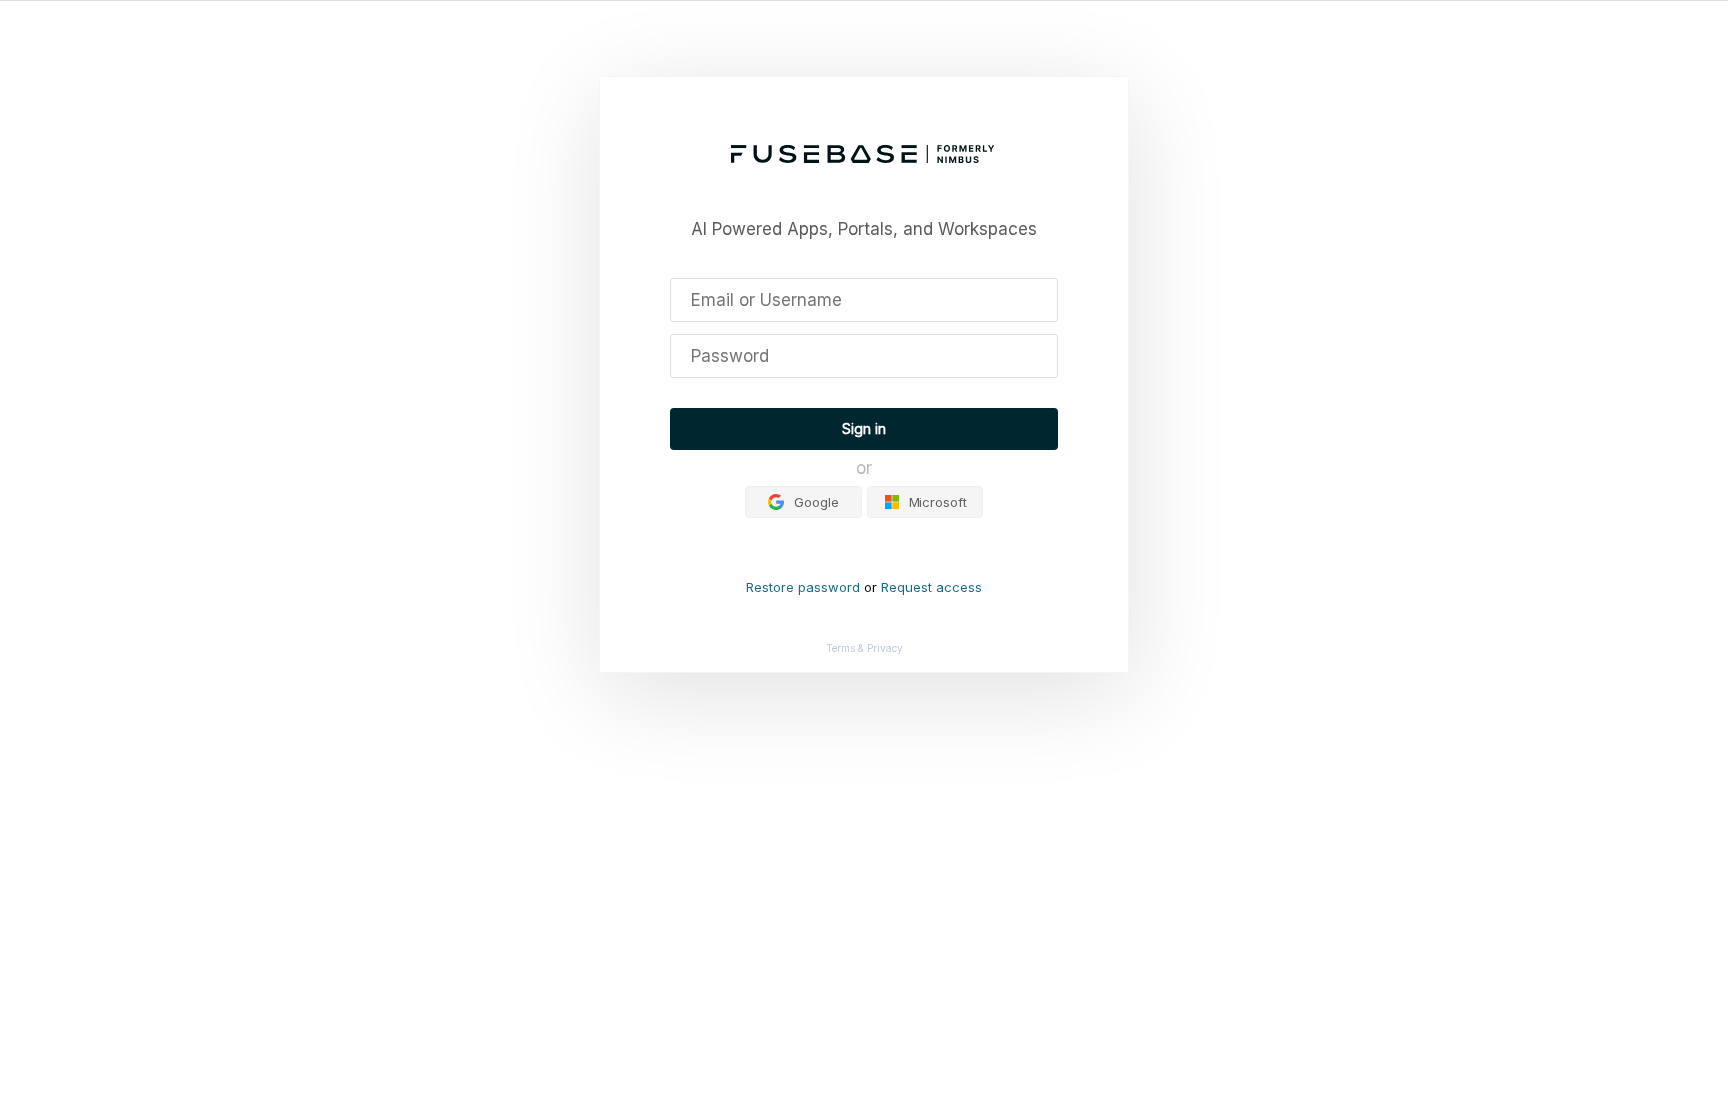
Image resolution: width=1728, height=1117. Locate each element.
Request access (931, 587)
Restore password (803, 587)
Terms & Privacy (864, 648)
